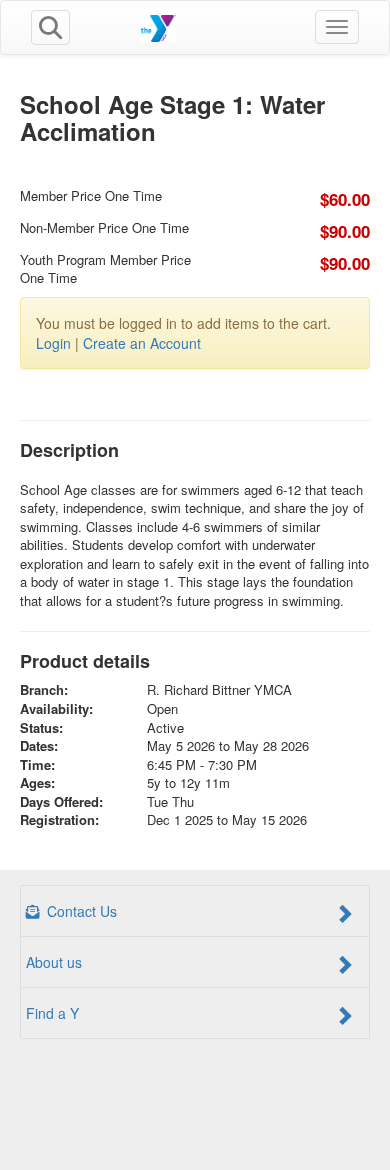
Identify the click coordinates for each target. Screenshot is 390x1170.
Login (53, 343)
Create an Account (142, 343)
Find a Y (52, 1013)
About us (54, 962)
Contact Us (80, 911)
